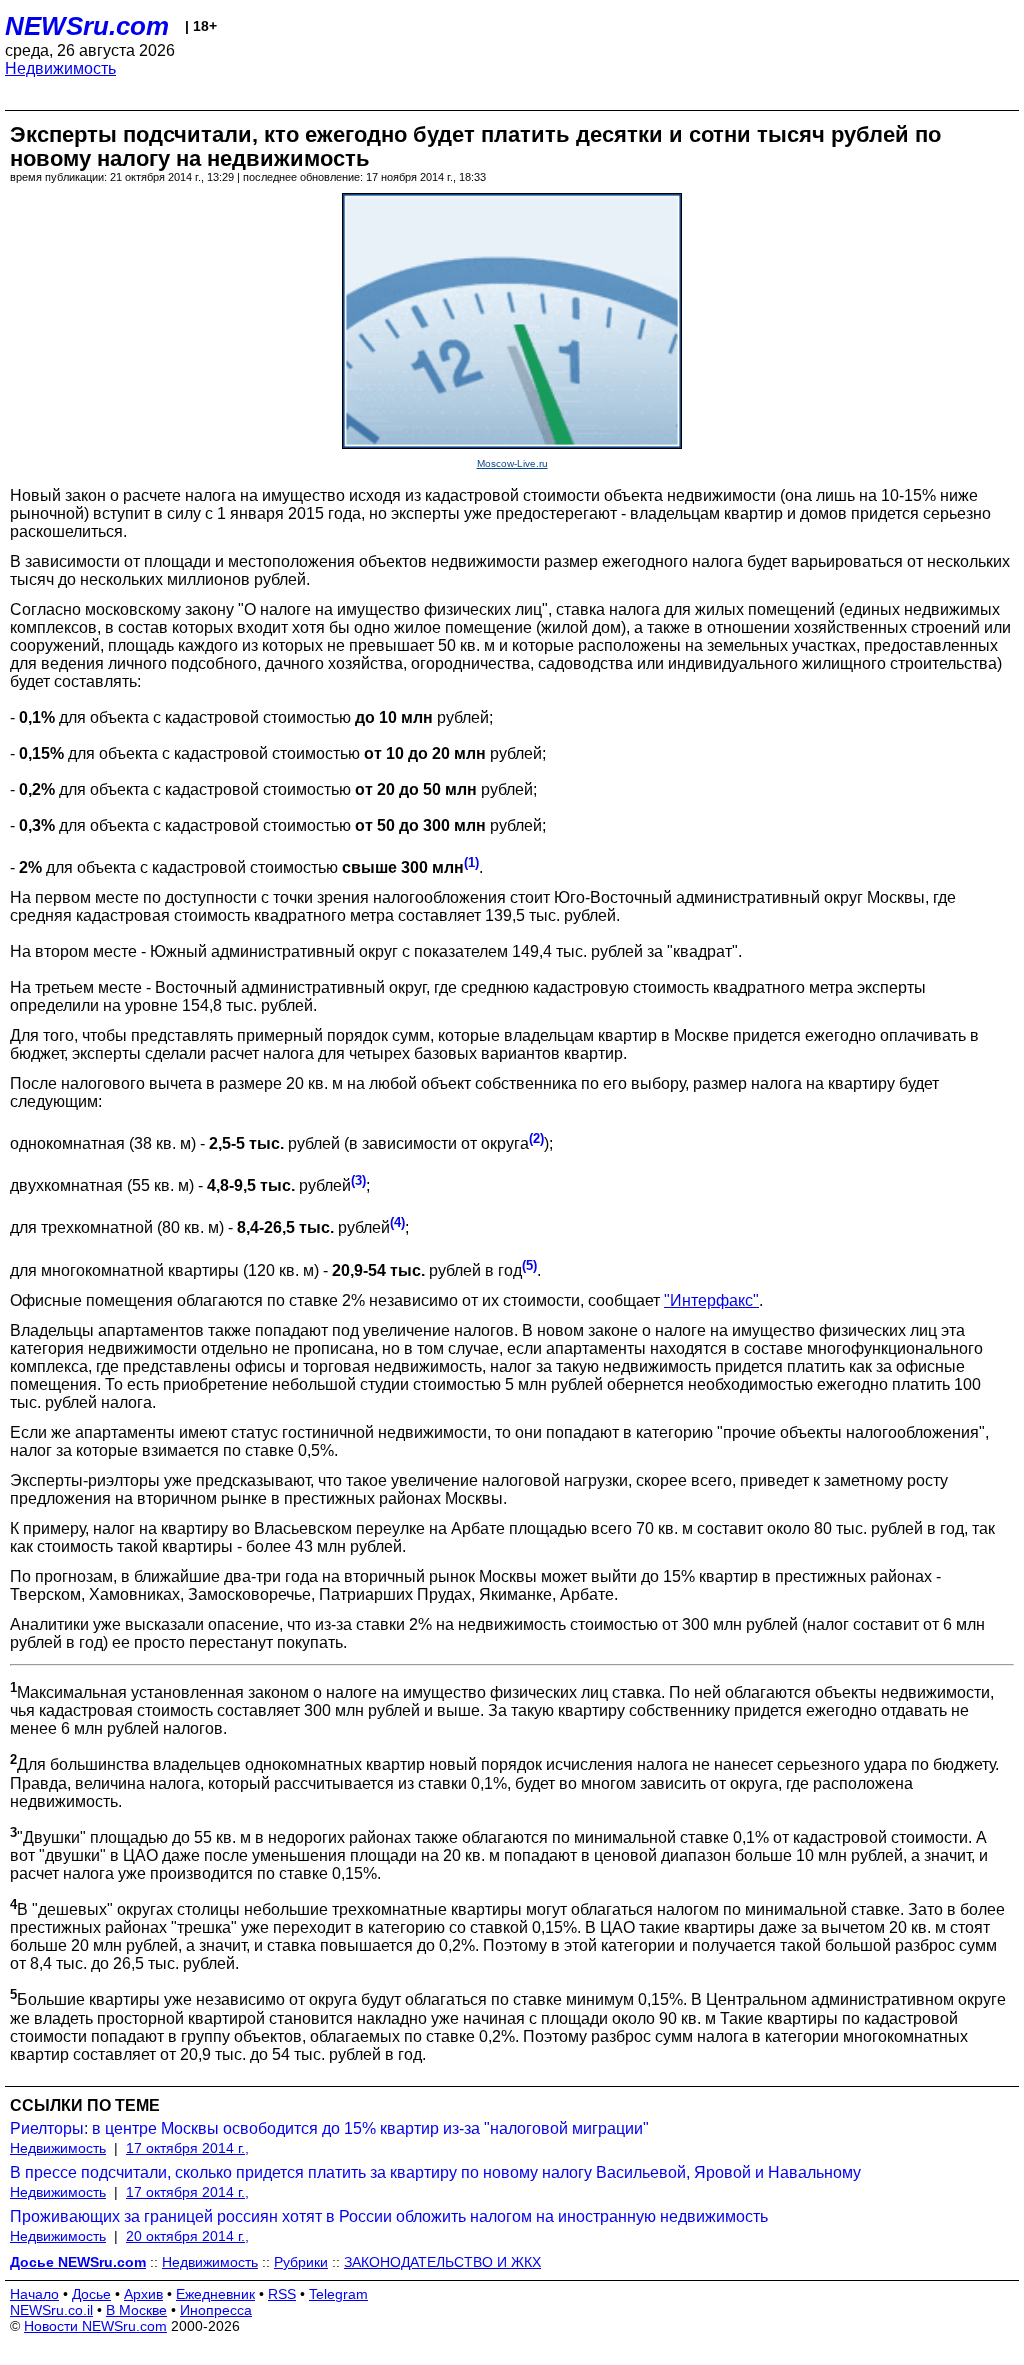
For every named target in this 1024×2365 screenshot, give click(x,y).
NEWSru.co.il (51, 2310)
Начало (34, 2294)
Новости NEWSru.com (95, 2326)
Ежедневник (215, 2294)
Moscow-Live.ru (512, 463)
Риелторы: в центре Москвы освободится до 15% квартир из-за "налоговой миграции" (329, 2128)
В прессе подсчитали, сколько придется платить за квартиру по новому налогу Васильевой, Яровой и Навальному (435, 2172)
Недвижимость (60, 68)
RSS (282, 2294)
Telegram (338, 2294)
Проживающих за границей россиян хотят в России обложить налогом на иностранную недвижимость (389, 2216)
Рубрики (301, 2262)
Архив (143, 2294)
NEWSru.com (87, 26)
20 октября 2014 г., (187, 2236)
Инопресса (216, 2310)
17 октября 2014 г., (187, 2148)
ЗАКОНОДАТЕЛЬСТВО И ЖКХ (442, 2262)
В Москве (136, 2310)
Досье (91, 2294)
